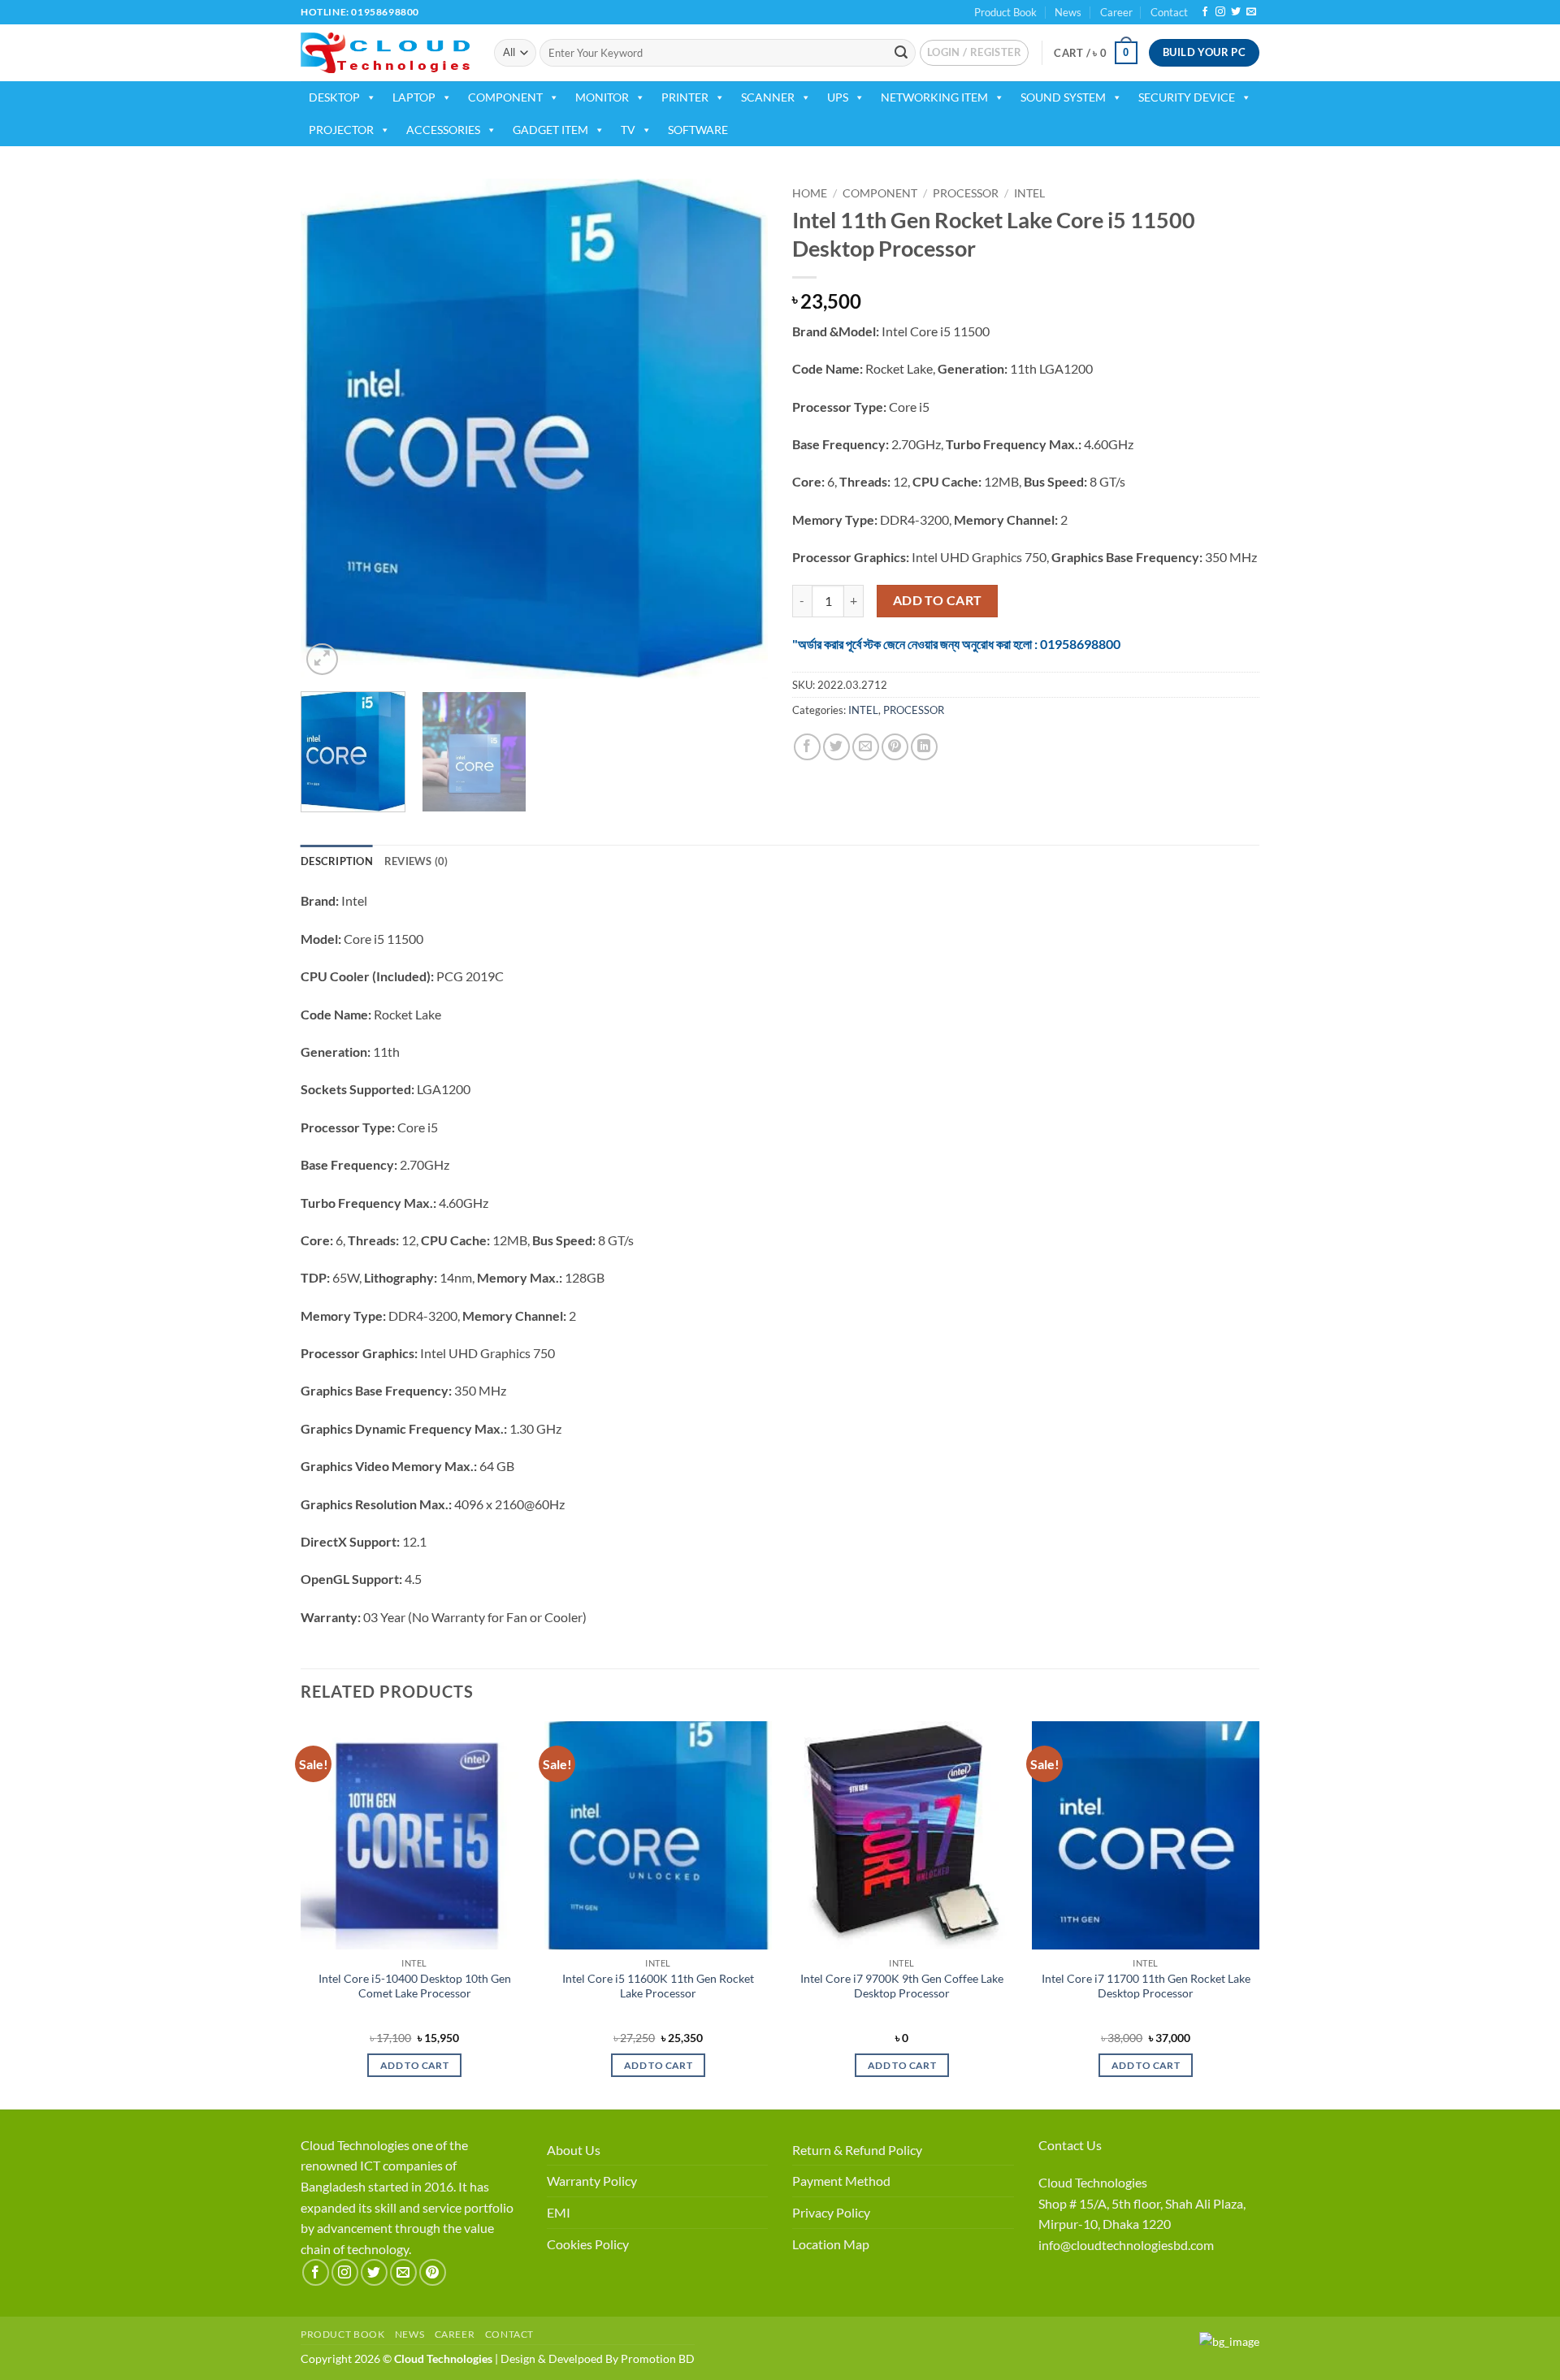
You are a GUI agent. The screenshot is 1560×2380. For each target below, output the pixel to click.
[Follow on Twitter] (1236, 12)
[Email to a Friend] (866, 747)
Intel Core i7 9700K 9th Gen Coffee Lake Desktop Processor (902, 1986)
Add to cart (938, 600)
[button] (974, 53)
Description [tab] (337, 861)
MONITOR (602, 97)
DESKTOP (334, 97)
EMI (559, 2212)
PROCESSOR (966, 193)
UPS (838, 97)
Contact (1169, 12)
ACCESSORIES (443, 130)
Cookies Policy (588, 2244)
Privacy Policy (831, 2212)
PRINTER (685, 97)
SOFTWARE (698, 130)
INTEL (1029, 193)
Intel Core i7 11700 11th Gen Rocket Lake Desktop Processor (1146, 1986)
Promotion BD (658, 2358)
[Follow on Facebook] (1205, 12)
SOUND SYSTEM (1063, 97)
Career (1116, 12)
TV (628, 130)
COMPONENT (505, 97)
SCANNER (768, 97)
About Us (574, 2150)
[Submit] (901, 53)
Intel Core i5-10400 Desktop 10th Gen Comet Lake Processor (415, 1986)
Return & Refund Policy (857, 2150)
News (1068, 12)
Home (810, 193)
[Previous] (331, 428)
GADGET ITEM (550, 130)
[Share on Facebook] (807, 747)
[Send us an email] (1251, 12)
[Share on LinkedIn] (924, 747)
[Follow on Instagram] (1220, 12)
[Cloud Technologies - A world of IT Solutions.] (385, 53)
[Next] (738, 428)
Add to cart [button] (414, 2065)
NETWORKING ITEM (934, 97)
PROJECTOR (341, 130)
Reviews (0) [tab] (416, 861)
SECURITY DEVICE (1187, 97)
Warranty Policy (592, 2181)
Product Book (1005, 12)
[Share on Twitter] (836, 747)
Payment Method (841, 2181)
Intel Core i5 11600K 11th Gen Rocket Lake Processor (658, 1986)
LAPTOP (414, 97)
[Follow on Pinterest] (433, 2272)
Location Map (831, 2244)
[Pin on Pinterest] (895, 747)
